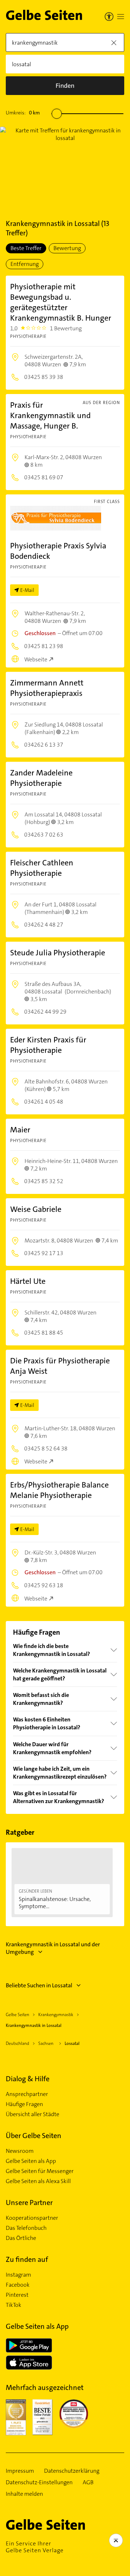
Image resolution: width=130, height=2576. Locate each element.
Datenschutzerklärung (72, 2471)
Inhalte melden (24, 2494)
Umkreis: (23, 113)
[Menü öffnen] (121, 17)
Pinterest (17, 2295)
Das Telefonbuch (26, 2228)
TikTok (14, 2305)
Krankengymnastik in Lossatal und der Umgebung (53, 1948)
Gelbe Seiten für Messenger (40, 2171)
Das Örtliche (21, 2238)
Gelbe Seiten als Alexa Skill (38, 2181)
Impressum (20, 2471)
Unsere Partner (29, 2202)
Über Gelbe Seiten (34, 2136)
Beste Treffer (26, 248)
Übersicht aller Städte (32, 2114)
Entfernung (25, 264)
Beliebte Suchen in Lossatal (39, 1985)
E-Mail (27, 590)
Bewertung (67, 248)
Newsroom (20, 2151)
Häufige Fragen (24, 2104)
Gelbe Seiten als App (31, 2161)
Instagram (18, 2275)
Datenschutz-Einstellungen (39, 2482)
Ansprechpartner (27, 2094)
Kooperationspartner (32, 2218)
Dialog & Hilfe (28, 2079)
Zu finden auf (27, 2259)
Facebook (18, 2285)
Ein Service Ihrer (35, 2547)
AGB (88, 2482)
